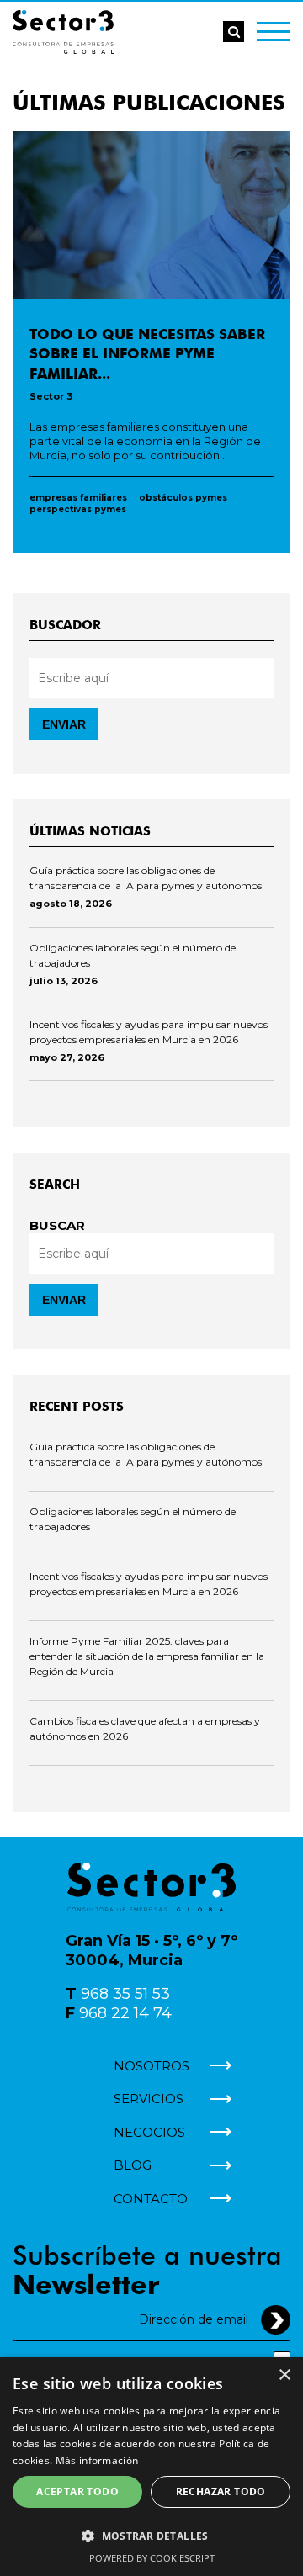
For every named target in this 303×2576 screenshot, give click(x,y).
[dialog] (151, 2467)
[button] (151, 2535)
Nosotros (151, 2066)
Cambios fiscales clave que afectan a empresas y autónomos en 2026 (145, 1728)
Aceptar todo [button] (77, 2491)
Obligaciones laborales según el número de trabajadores (133, 955)
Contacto (151, 2199)
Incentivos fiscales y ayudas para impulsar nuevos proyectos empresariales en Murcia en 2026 (149, 1032)
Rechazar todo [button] (221, 2491)
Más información (97, 2460)
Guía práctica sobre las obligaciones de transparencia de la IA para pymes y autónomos (146, 878)
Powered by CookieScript (152, 2558)
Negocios (149, 2132)
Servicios (149, 2099)
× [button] (284, 2375)
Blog (133, 2165)
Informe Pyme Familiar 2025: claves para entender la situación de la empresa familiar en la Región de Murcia (147, 1656)
